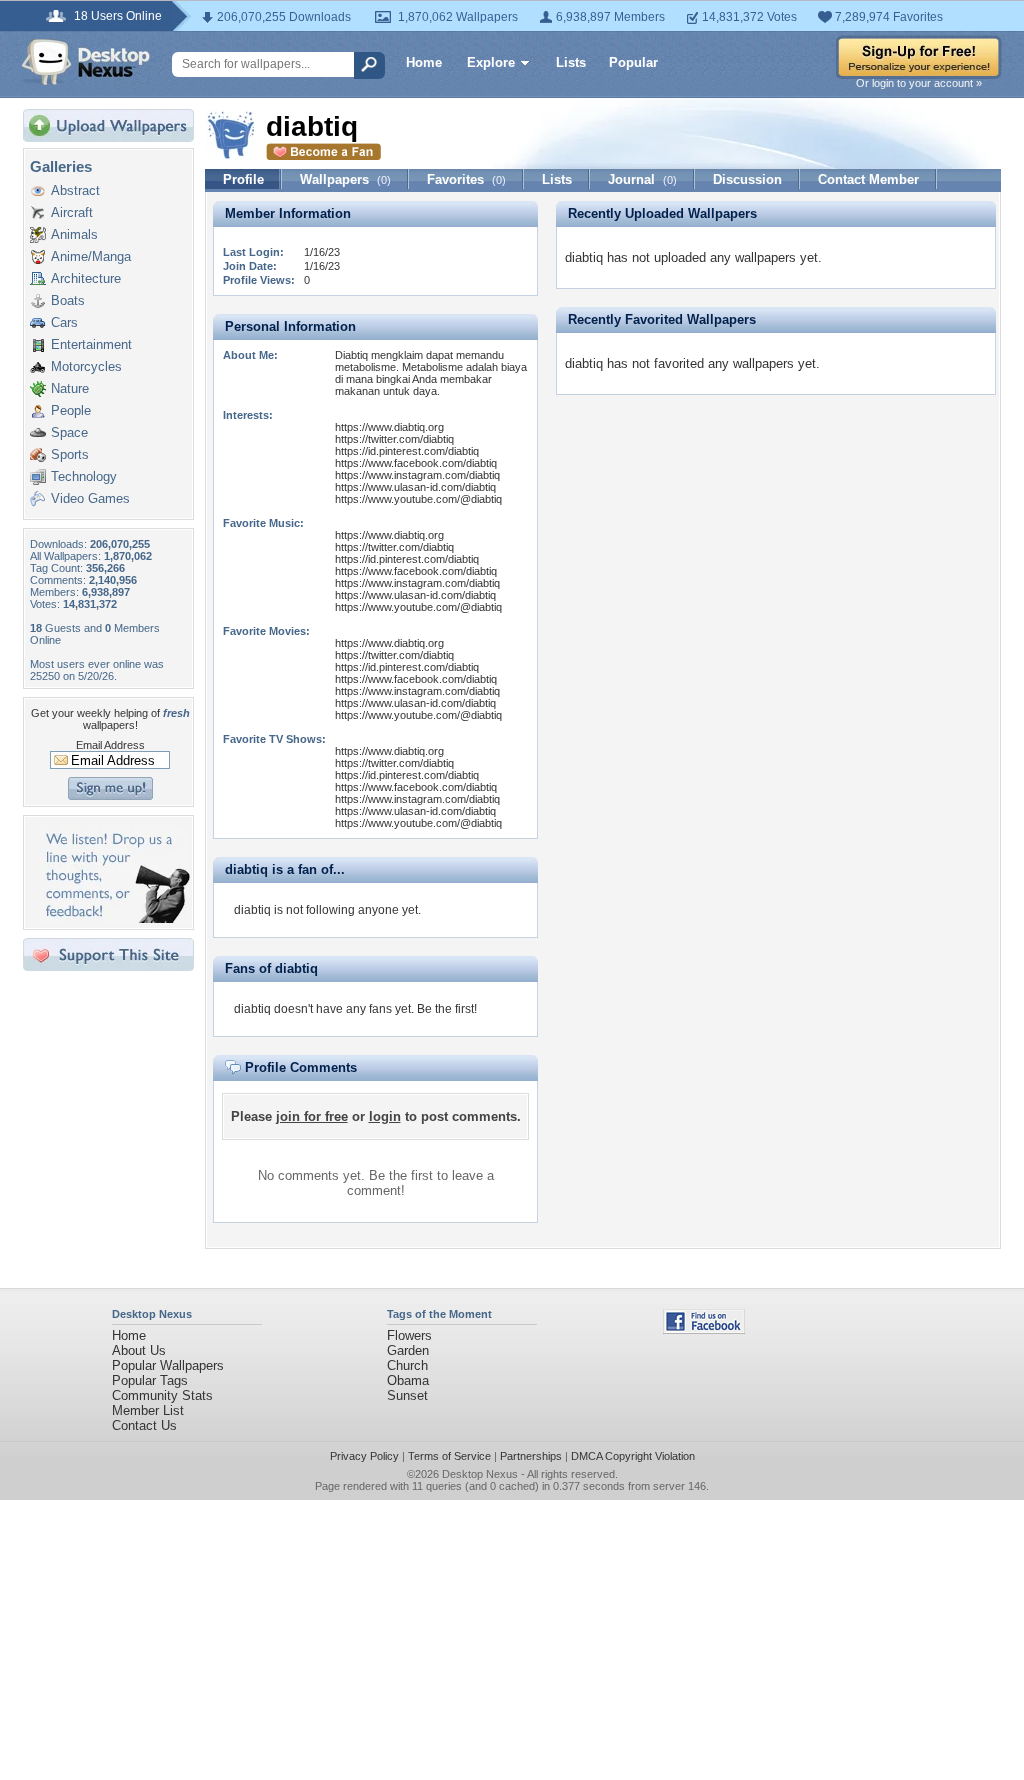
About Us (139, 1350)
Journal (642, 179)
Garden (408, 1350)
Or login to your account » (919, 83)
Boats (68, 300)
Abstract (75, 190)
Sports (70, 454)
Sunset (407, 1395)
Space (69, 432)
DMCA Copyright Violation (633, 1456)
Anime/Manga (91, 256)
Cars (64, 322)
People (71, 410)
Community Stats (162, 1395)
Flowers (409, 1335)
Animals (74, 234)
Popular (633, 62)
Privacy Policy (364, 1456)
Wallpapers (345, 179)
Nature (70, 388)
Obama (408, 1380)
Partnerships (531, 1456)
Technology (84, 476)
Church (407, 1365)
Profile (243, 179)
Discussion (747, 179)
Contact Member (868, 179)
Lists (571, 62)
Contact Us (144, 1425)
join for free (312, 1116)
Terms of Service (449, 1456)
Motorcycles (86, 366)
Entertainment (91, 344)
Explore (491, 62)
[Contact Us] (114, 918)
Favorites (466, 179)
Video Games (90, 498)
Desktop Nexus (480, 1474)
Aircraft (72, 212)
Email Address (110, 745)
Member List (148, 1410)
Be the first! (447, 1009)
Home (424, 62)
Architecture (86, 278)
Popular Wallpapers (168, 1365)
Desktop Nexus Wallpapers (86, 62)
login (385, 1116)
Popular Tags (150, 1380)
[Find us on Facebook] (704, 1329)
